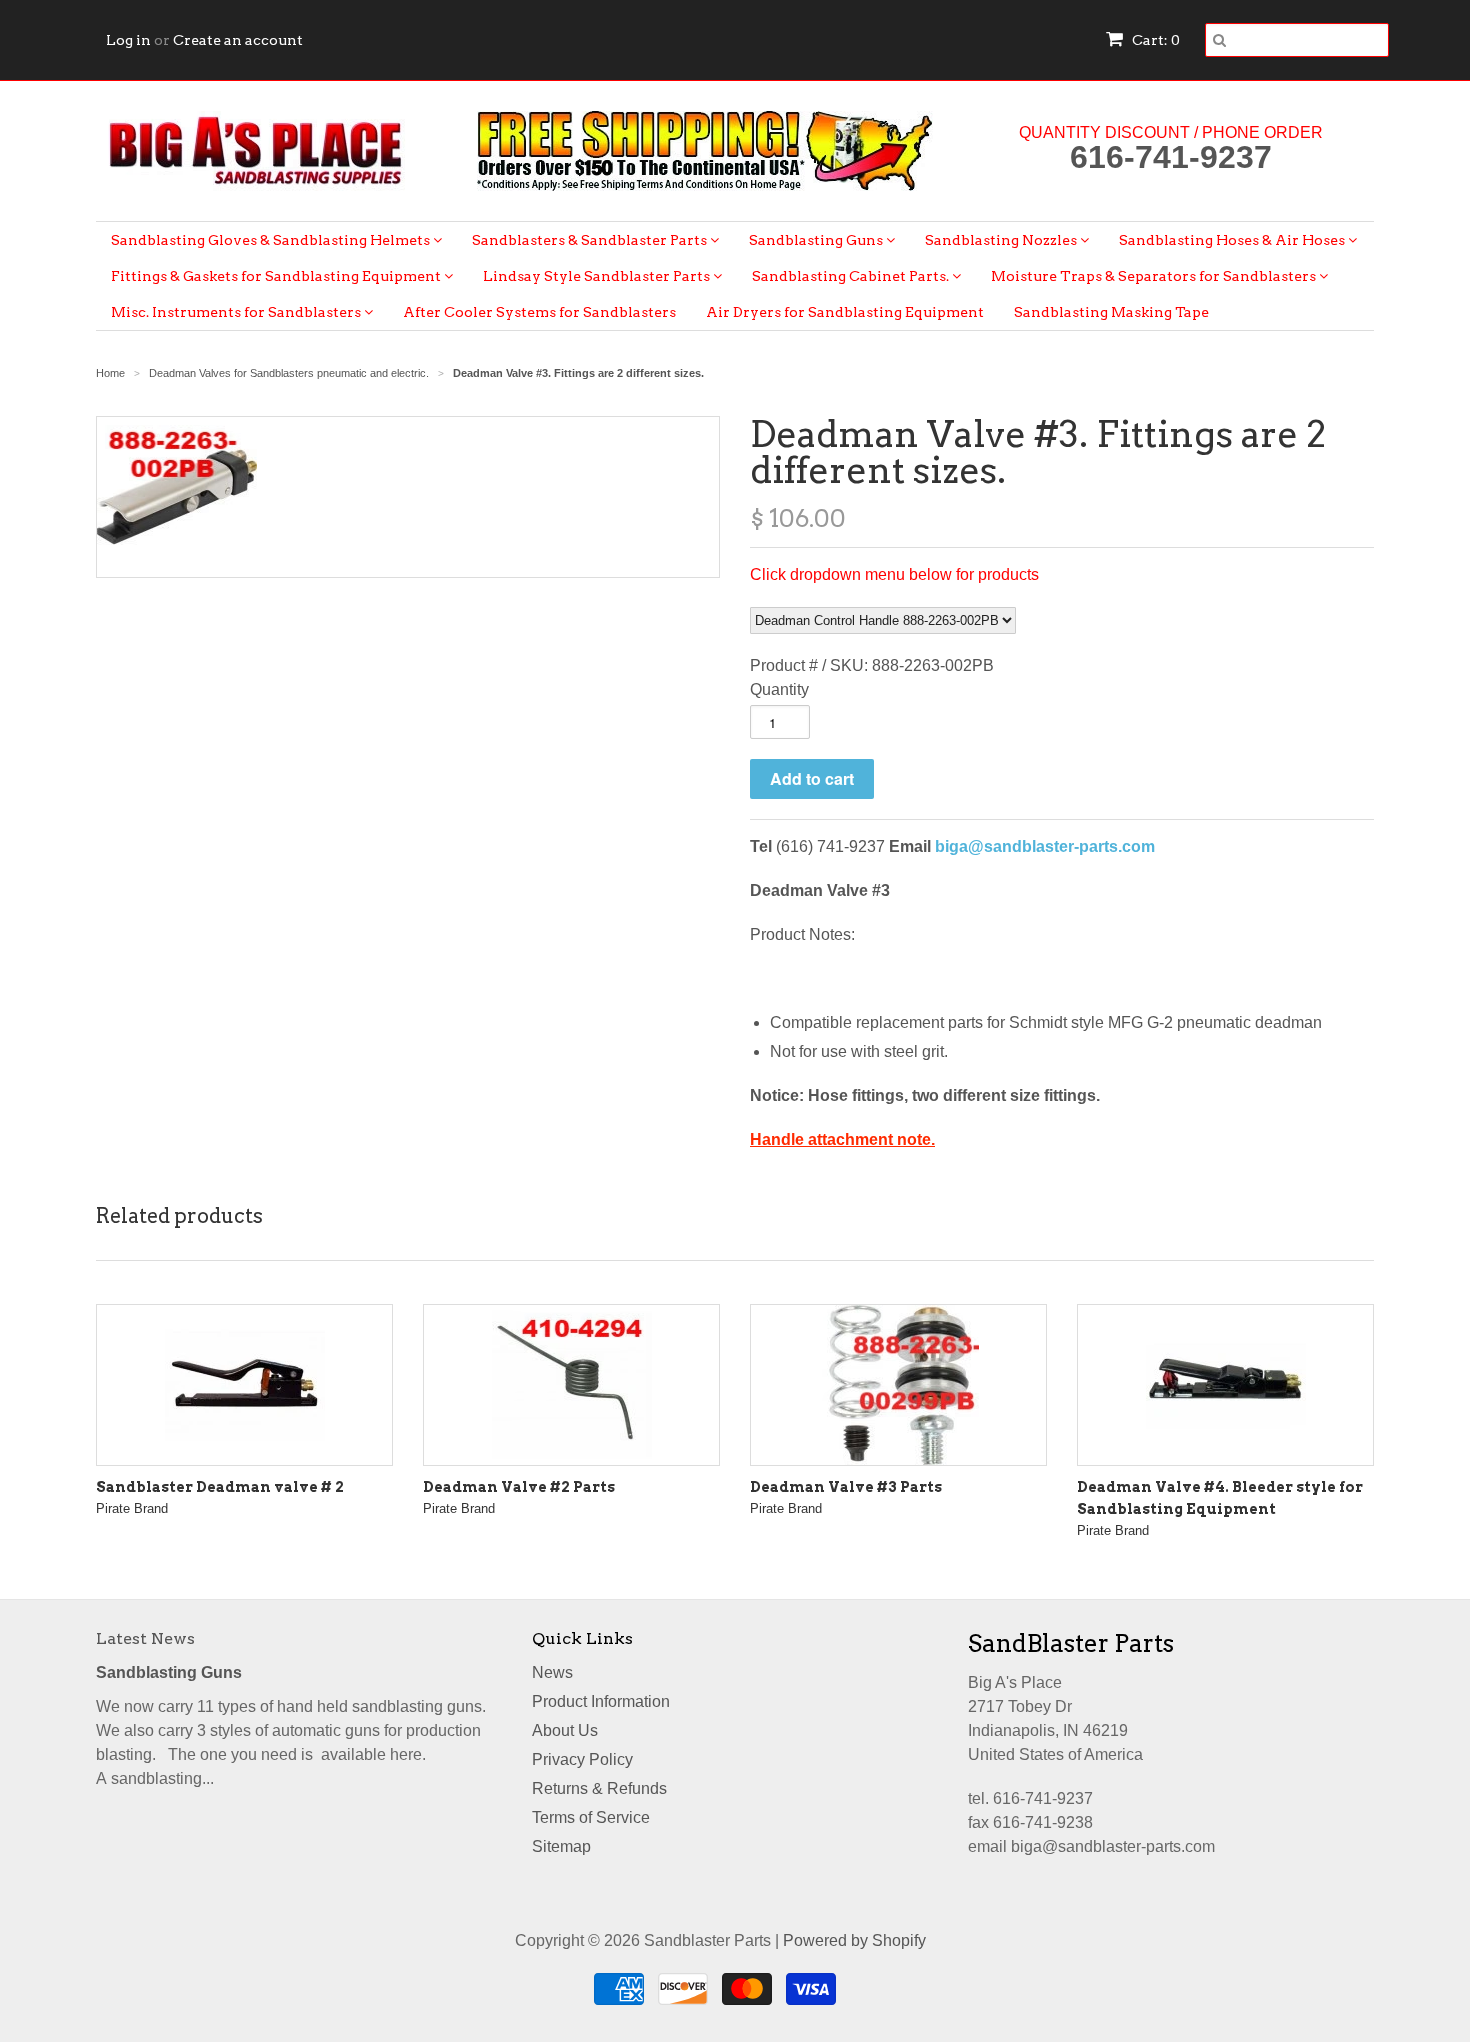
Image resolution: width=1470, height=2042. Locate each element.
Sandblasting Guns (817, 240)
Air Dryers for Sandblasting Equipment (845, 312)
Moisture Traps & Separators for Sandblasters (1155, 276)
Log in (128, 40)
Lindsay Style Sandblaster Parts (598, 276)
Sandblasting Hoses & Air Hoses (1233, 240)
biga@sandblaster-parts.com (1045, 846)
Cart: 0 (1154, 40)
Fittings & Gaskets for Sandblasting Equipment (277, 276)
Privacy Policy (582, 1759)
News (552, 1672)
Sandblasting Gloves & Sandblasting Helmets (272, 240)
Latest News (145, 1638)
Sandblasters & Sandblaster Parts (591, 240)
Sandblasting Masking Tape (1111, 312)
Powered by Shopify (854, 1940)
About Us (565, 1730)
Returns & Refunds (599, 1788)
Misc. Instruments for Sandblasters (237, 312)
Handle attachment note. (842, 1139)
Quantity (779, 689)
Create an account (238, 40)
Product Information (601, 1701)
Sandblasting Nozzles (1002, 240)
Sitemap (561, 1846)
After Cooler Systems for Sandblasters (539, 312)
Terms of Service (591, 1817)
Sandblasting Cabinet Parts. (852, 276)
